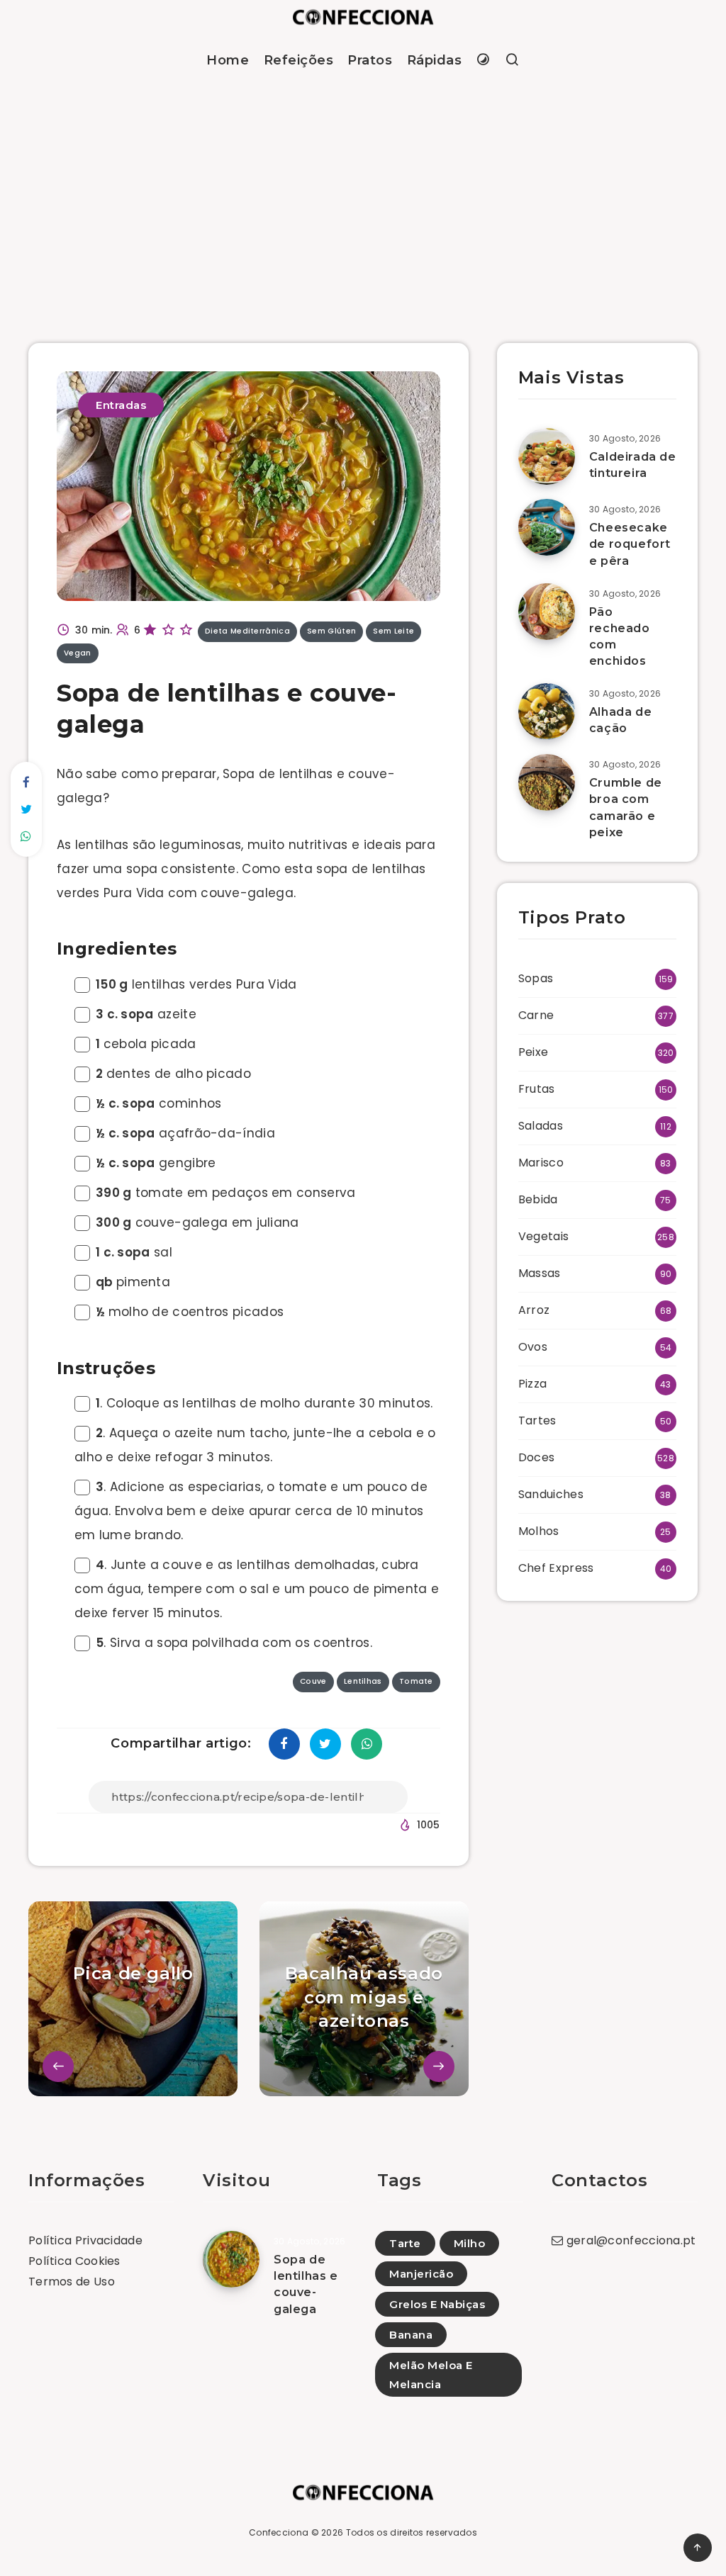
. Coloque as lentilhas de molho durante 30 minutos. (264, 1403)
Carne (536, 1015)
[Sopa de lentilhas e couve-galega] (231, 2259)
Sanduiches (551, 1494)
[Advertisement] (363, 194)
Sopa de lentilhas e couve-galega (306, 2284)
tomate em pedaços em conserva (226, 1193)
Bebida (538, 1199)
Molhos (539, 1531)
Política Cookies (74, 2261)
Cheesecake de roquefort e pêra (630, 544)
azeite (146, 1014)
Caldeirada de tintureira (633, 465)
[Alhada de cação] (547, 712)
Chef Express (556, 1568)
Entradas (121, 405)
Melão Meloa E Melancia (431, 2375)
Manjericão (421, 2274)
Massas (540, 1273)
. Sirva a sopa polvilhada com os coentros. (234, 1643)
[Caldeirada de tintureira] (547, 456)
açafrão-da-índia (185, 1133)
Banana (411, 2335)
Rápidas (435, 60)
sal (134, 1252)
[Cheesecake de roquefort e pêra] (547, 527)
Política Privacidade (85, 2240)
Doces (537, 1457)
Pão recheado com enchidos (620, 637)
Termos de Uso (72, 2282)
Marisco (541, 1163)
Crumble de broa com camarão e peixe (626, 808)
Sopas (536, 978)
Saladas (541, 1126)
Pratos (370, 60)
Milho (470, 2243)
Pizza (533, 1384)
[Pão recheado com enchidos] (547, 612)
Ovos (533, 1347)
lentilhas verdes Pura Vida (196, 984)
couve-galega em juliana (197, 1222)
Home (228, 60)
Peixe (534, 1052)
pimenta (133, 1282)
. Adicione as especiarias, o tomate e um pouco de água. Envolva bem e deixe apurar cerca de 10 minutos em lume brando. (251, 1511)
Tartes (537, 1421)
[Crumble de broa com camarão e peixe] (547, 782)
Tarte (405, 2243)
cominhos (158, 1103)
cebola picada (146, 1044)
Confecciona (279, 2532)
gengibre (156, 1163)
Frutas (537, 1089)
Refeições (299, 60)
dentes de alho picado (173, 1074)
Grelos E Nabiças (437, 2304)
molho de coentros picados (190, 1312)
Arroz (534, 1310)
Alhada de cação (620, 720)
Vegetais (543, 1236)
